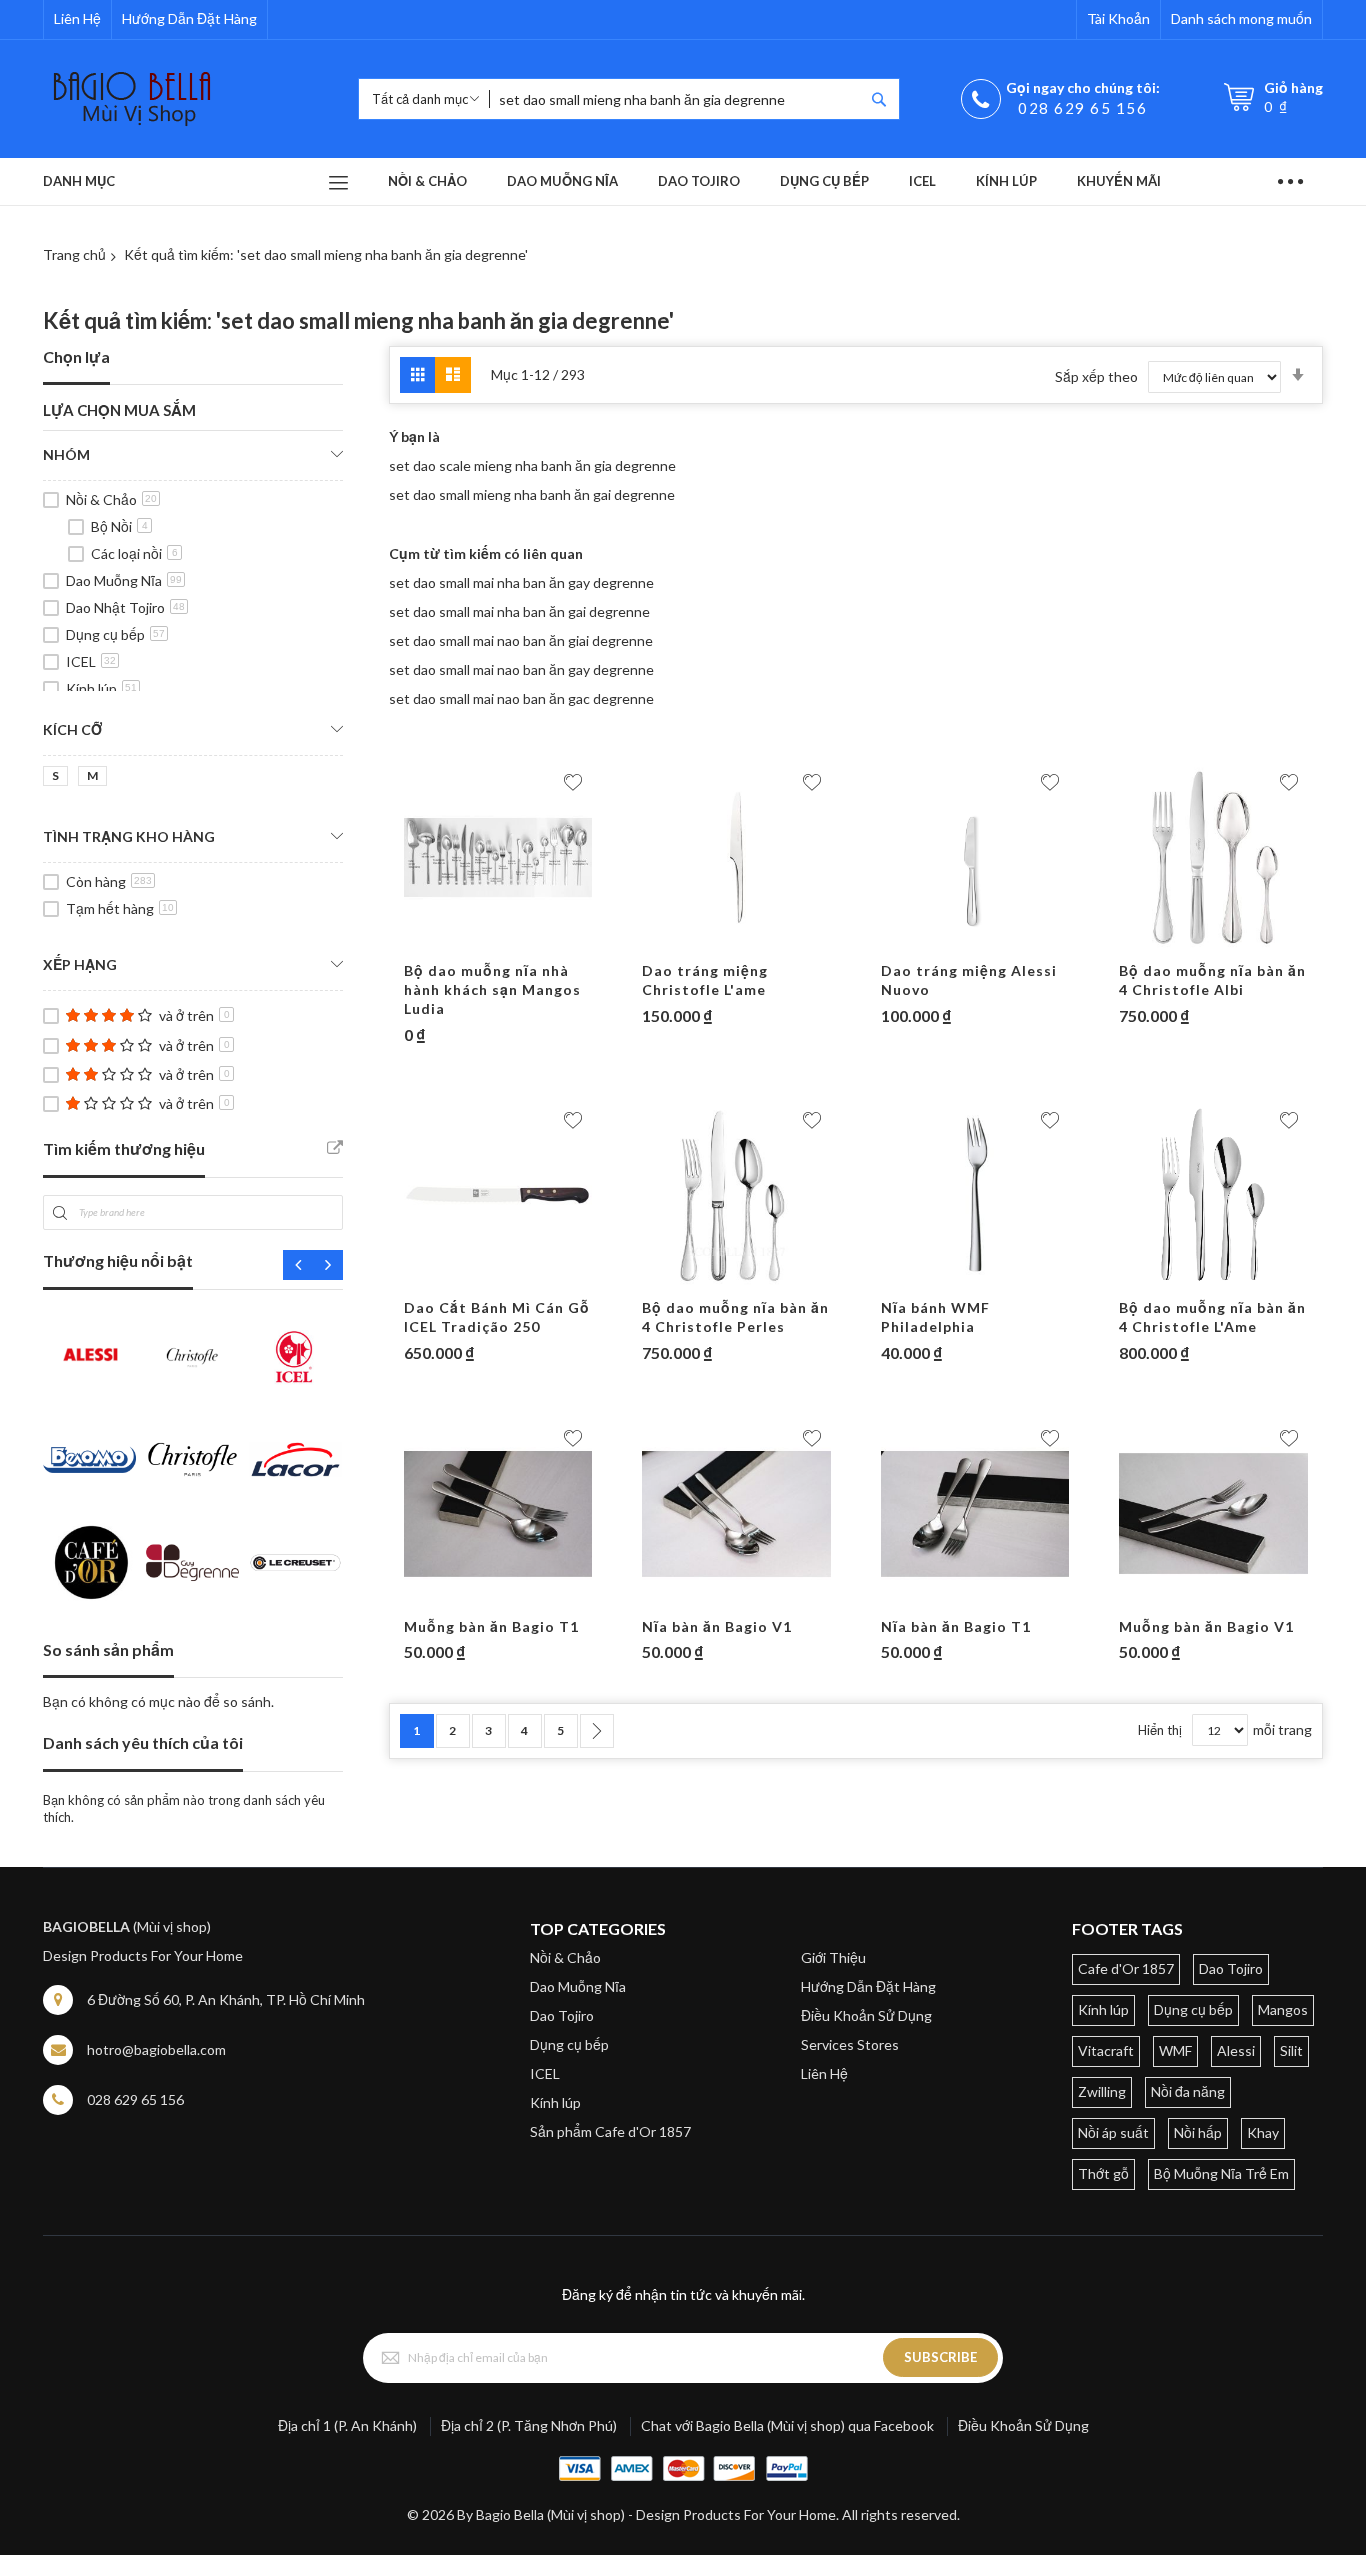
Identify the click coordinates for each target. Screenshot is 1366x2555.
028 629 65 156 (1082, 108)
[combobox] (676, 99)
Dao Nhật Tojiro (125, 607)
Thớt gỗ (1103, 2173)
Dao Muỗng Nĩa (124, 580)
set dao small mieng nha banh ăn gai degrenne (532, 494)
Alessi (1236, 2050)
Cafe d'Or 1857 (1126, 1968)
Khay (1263, 2132)
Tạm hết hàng (120, 908)
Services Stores (850, 2044)
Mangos (1283, 2009)
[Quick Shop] (498, 942)
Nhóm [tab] (66, 454)
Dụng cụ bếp (115, 634)
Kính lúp (101, 688)
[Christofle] (192, 1356)
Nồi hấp (1198, 2132)
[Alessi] (89, 1356)
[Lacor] (295, 1459)
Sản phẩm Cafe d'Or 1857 (610, 2131)
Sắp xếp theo (1096, 376)
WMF (1175, 2050)
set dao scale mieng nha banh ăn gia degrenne (532, 465)
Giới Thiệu (833, 1957)
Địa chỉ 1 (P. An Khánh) (347, 2425)
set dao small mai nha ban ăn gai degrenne (519, 611)
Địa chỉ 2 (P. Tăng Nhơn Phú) (529, 2425)
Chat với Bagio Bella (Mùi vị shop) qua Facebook (787, 2425)
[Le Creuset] (295, 1562)
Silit (1291, 2050)
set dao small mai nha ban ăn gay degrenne (521, 582)
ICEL (91, 661)
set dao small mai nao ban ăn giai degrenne (521, 640)
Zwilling (1102, 2091)
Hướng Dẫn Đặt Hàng (189, 18)
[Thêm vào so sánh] (537, 942)
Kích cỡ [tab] (72, 729)
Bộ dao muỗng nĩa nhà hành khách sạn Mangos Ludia (492, 989)
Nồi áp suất (1113, 2132)
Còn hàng (109, 881)
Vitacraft (1106, 2050)
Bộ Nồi (119, 526)
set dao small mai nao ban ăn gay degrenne (521, 669)
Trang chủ (74, 254)
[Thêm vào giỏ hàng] (459, 942)
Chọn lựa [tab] (76, 356)
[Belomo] (89, 1459)
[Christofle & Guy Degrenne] (192, 1459)
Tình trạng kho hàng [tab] (129, 836)
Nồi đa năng (1188, 2091)
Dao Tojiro (562, 2015)
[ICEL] (295, 1356)
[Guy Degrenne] (192, 1562)
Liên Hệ (77, 18)
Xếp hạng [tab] (80, 964)
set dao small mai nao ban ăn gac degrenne (521, 698)
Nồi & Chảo (111, 499)
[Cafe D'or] (89, 1562)
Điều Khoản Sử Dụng (866, 2015)
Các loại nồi (134, 553)
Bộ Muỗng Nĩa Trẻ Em (1221, 2173)
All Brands (335, 1148)
